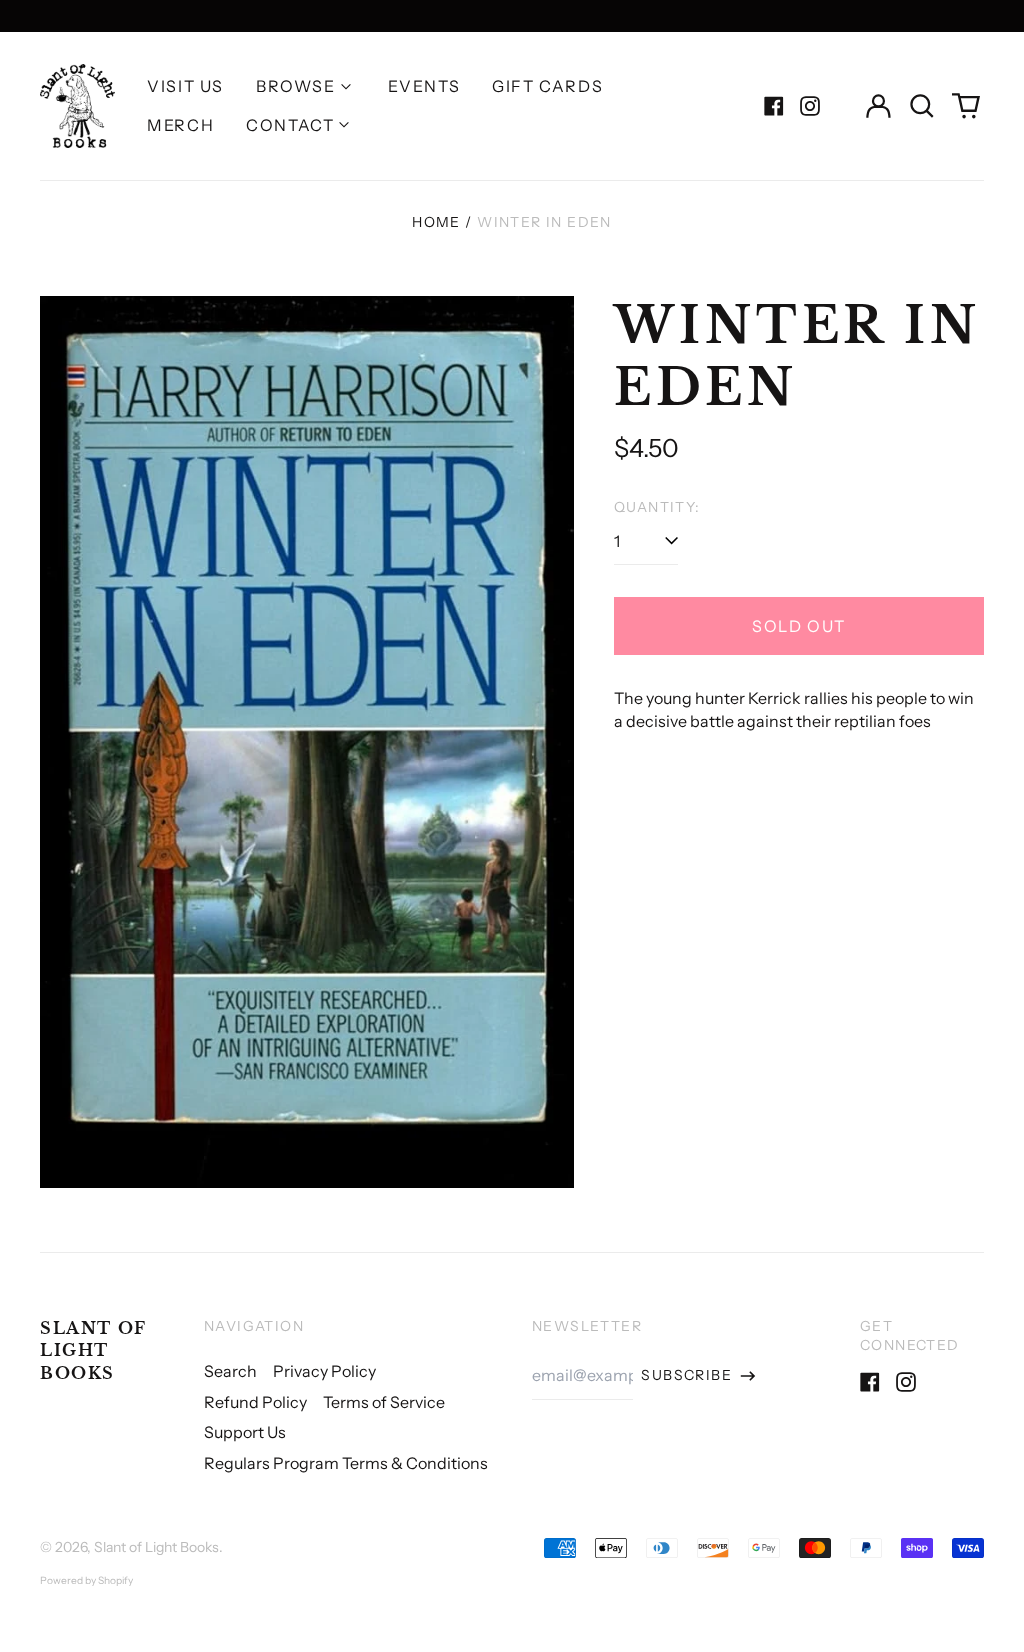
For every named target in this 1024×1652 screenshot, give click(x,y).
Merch (180, 125)
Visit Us (185, 86)
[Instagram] (810, 106)
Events (424, 86)
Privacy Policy (324, 1371)
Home (436, 222)
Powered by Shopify (86, 1580)
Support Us (245, 1432)
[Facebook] (774, 106)
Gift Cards (547, 86)
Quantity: (657, 507)
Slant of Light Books (93, 1350)
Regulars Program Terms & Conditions (346, 1463)
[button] (922, 106)
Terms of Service (384, 1402)
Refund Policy (255, 1402)
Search (230, 1371)
